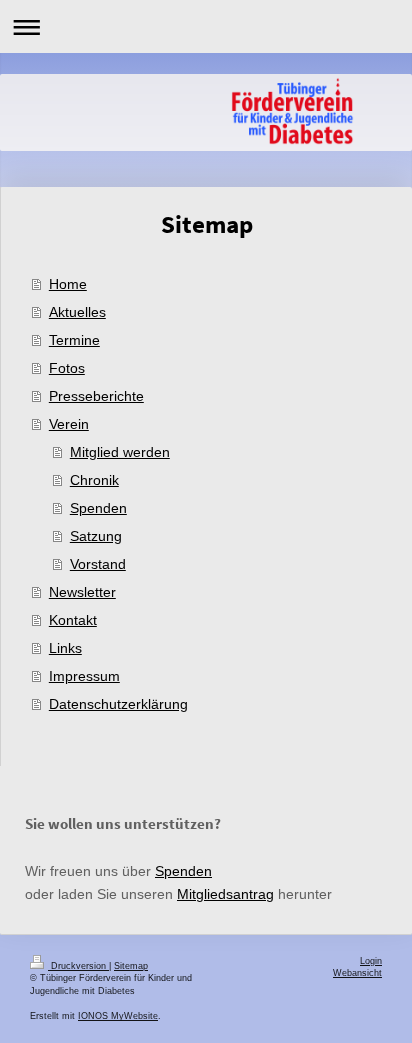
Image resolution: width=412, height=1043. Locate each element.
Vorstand (98, 564)
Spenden (98, 508)
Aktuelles (77, 312)
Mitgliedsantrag (225, 894)
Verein (69, 424)
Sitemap (131, 966)
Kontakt (73, 620)
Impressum (84, 676)
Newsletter (82, 592)
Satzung (96, 536)
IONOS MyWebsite (118, 1016)
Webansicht (357, 973)
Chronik (94, 480)
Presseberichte (96, 396)
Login (371, 961)
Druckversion (78, 966)
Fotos (67, 368)
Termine (74, 340)
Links (65, 648)
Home (68, 284)
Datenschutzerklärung (118, 704)
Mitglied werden (120, 452)
